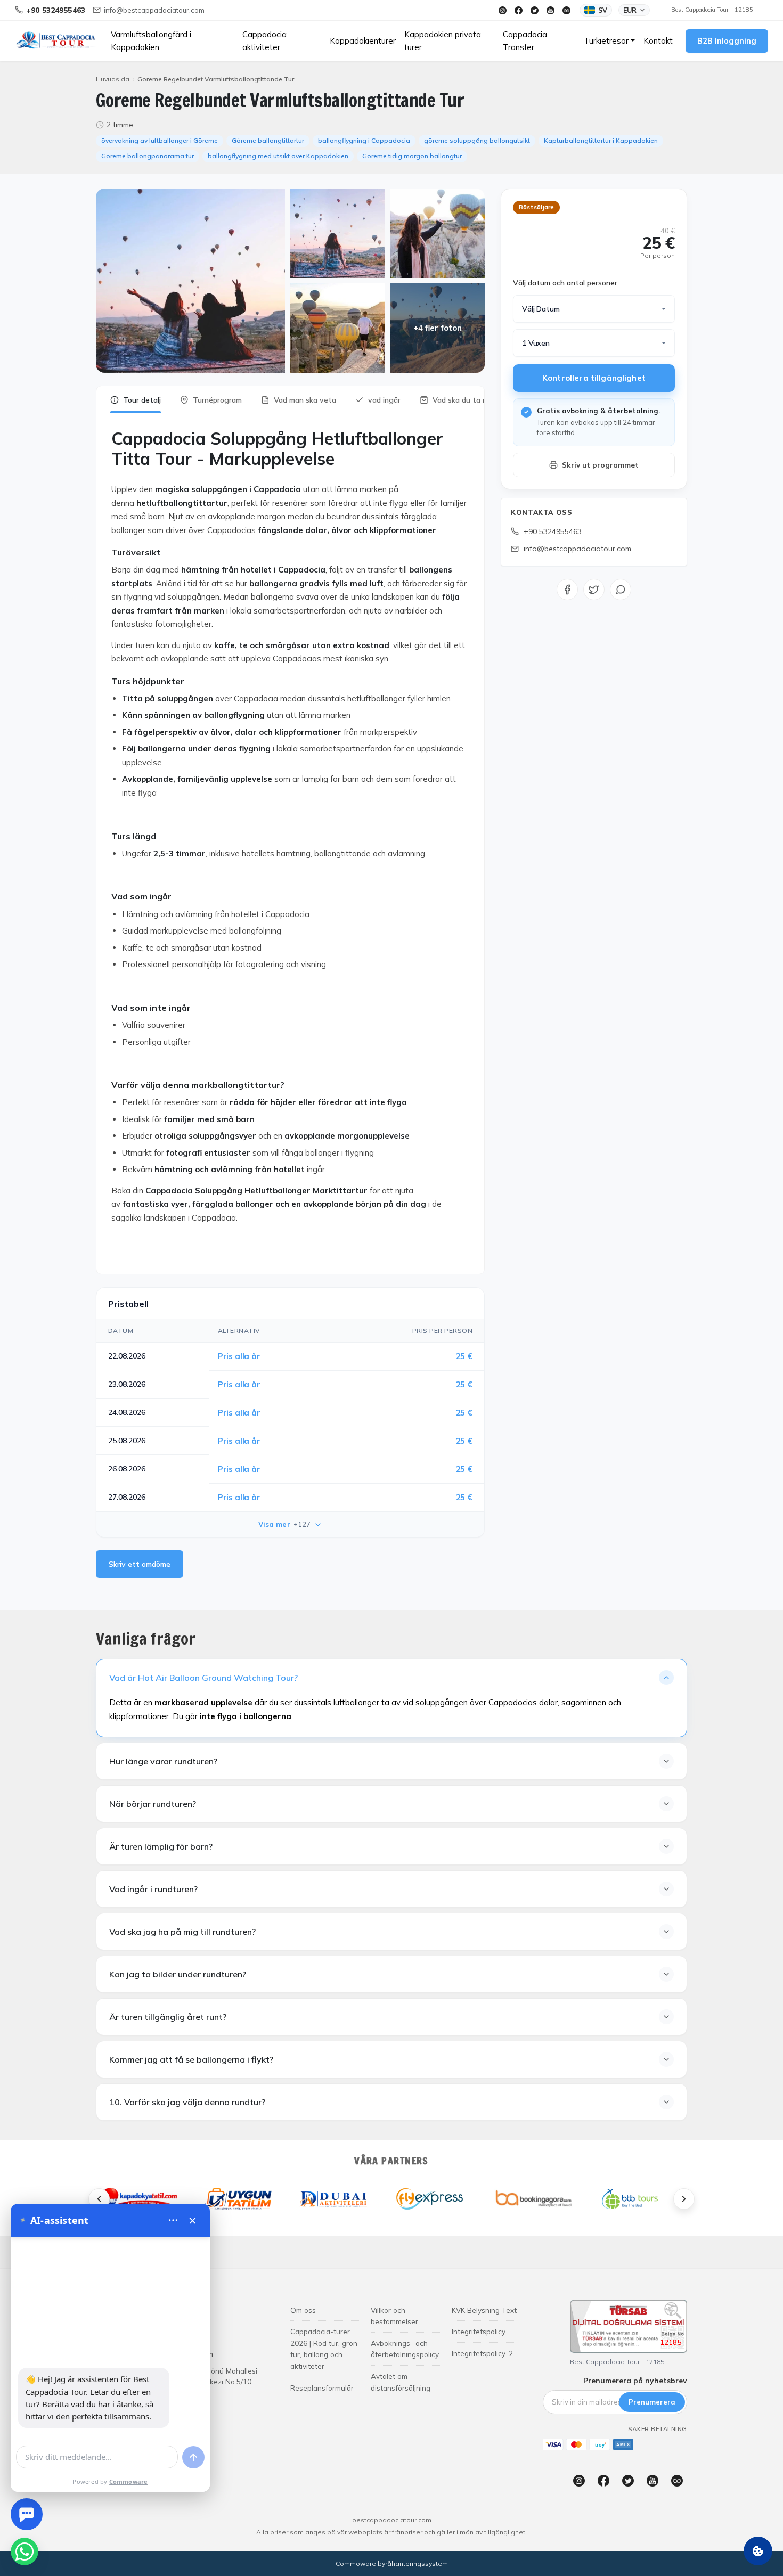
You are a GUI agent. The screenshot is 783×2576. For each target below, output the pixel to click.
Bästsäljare (536, 207)
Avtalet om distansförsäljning (401, 2382)
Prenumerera (652, 2402)
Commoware (129, 2481)
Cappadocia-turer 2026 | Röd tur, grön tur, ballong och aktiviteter (324, 2349)
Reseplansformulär (322, 2388)
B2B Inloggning (727, 41)
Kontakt (658, 41)
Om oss (303, 2310)
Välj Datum (541, 309)
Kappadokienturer (363, 41)
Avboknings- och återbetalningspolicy (405, 2349)
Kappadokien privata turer (443, 41)
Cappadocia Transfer (525, 41)
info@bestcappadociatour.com (577, 549)
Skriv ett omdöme (140, 1564)
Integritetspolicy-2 (482, 2353)
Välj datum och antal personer (565, 283)
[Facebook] (518, 10)
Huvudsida (113, 79)
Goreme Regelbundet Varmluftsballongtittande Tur (216, 79)
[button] (609, 41)
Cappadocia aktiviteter (264, 41)
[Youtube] (550, 10)
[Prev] (99, 2199)
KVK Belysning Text (484, 2310)
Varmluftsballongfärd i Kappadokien (151, 41)
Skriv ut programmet (600, 465)
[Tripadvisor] (566, 10)
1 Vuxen (536, 343)
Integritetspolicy (479, 2331)
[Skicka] (193, 2457)
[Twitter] (534, 10)
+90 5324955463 (553, 531)
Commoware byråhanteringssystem (392, 2563)
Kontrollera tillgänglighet (594, 378)
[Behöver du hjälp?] (27, 2514)
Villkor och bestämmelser (394, 2316)
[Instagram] (502, 10)
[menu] (173, 2220)
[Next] (684, 2199)
